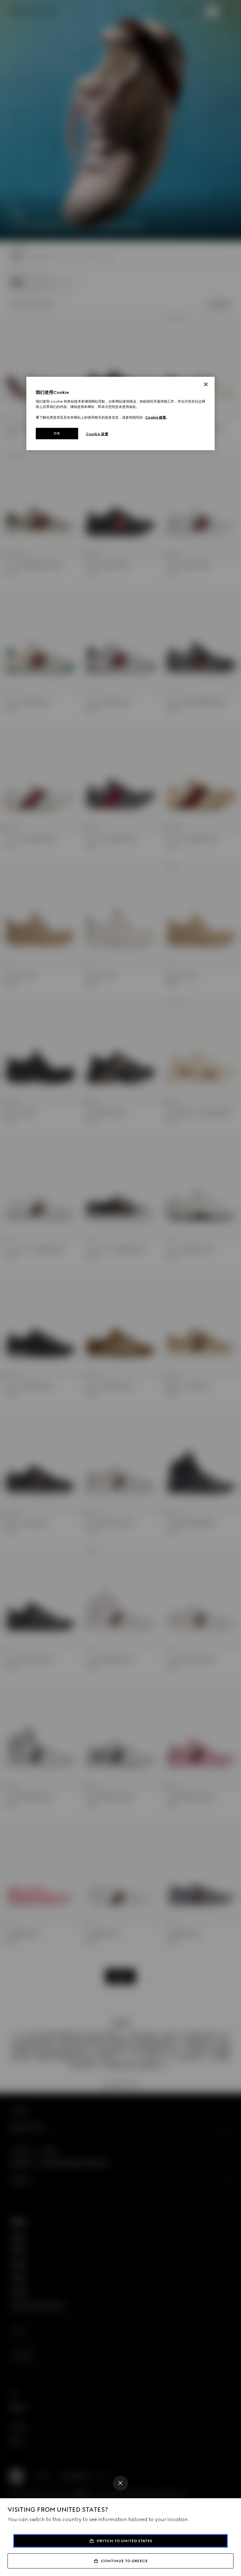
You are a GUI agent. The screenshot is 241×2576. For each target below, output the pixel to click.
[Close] (120, 2483)
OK (57, 433)
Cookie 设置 (97, 434)
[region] (120, 414)
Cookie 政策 (156, 417)
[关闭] (206, 384)
